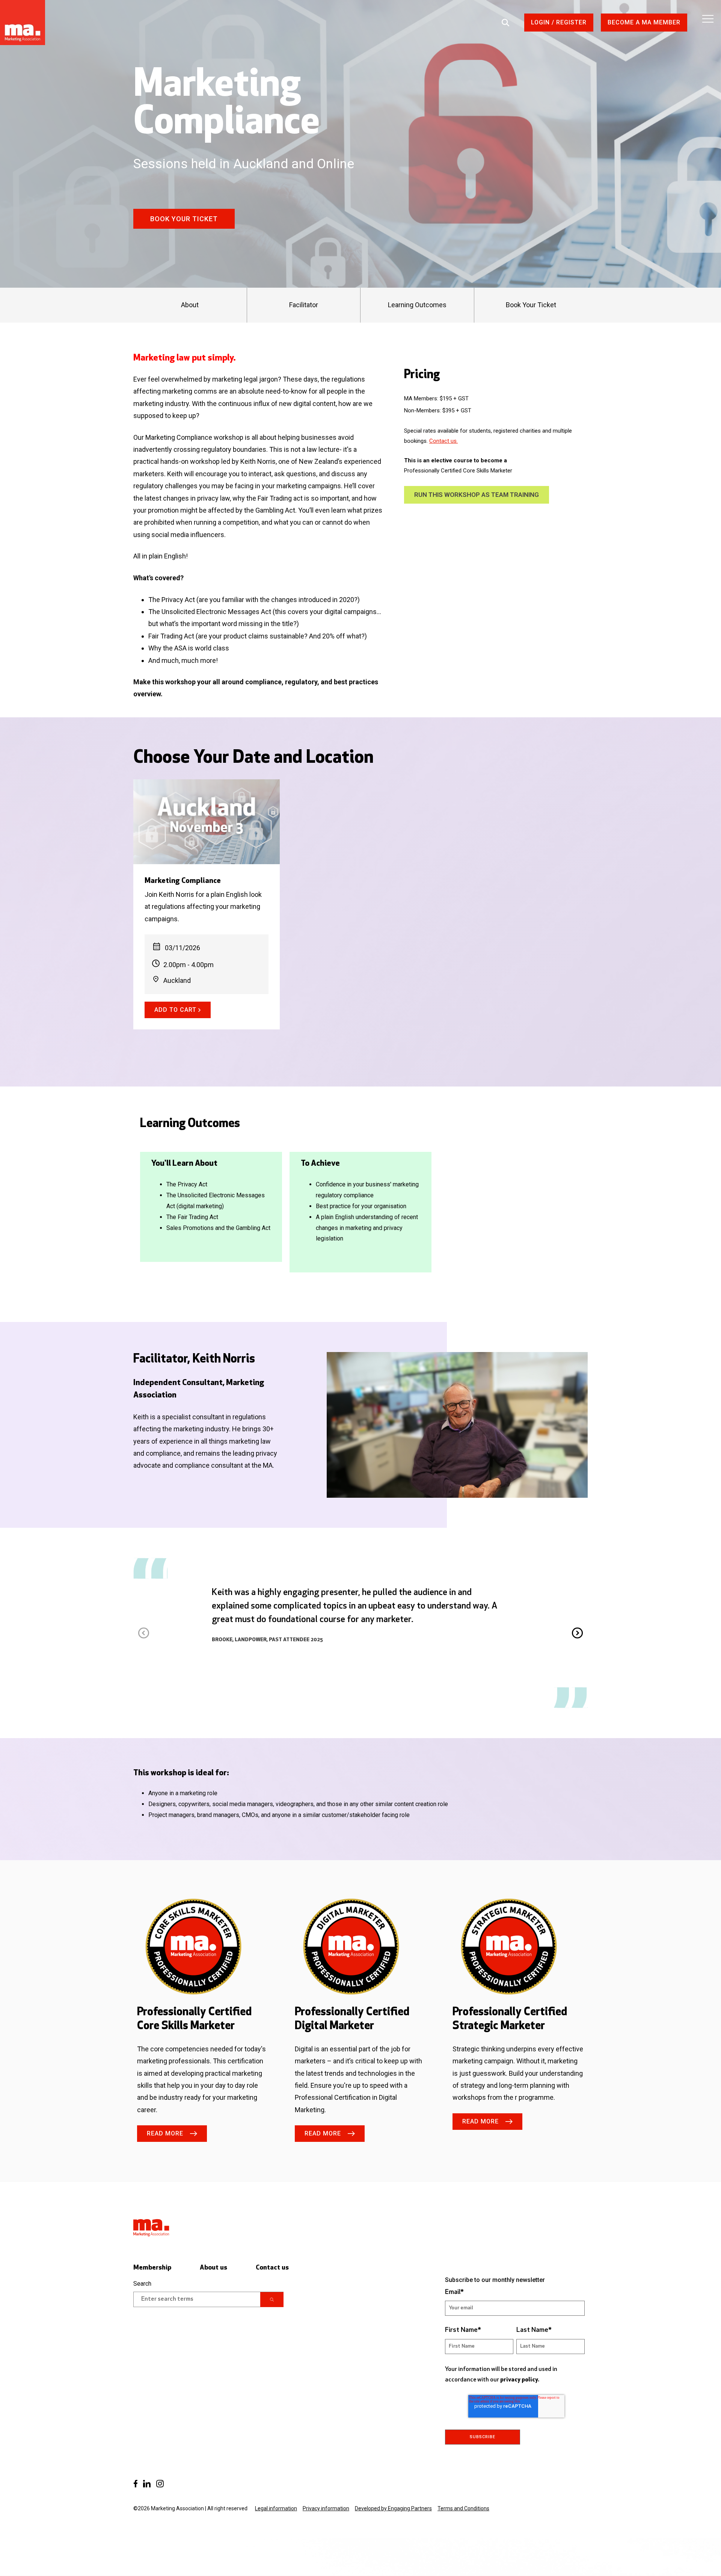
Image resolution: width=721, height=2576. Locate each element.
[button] (577, 1633)
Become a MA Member (644, 22)
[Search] (272, 2300)
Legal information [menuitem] (276, 2508)
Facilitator (304, 305)
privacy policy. (520, 2380)
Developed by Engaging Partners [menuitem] (393, 2508)
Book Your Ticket (184, 219)
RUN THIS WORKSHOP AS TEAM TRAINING (477, 495)
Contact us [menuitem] (272, 2268)
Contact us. (443, 441)
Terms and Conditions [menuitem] (463, 2508)
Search (142, 2284)
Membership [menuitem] (152, 2268)
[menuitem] (135, 2484)
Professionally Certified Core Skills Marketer (458, 471)
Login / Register (559, 22)
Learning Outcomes (417, 305)
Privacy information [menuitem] (326, 2508)
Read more (165, 2133)
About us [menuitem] (213, 2268)
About (190, 305)
